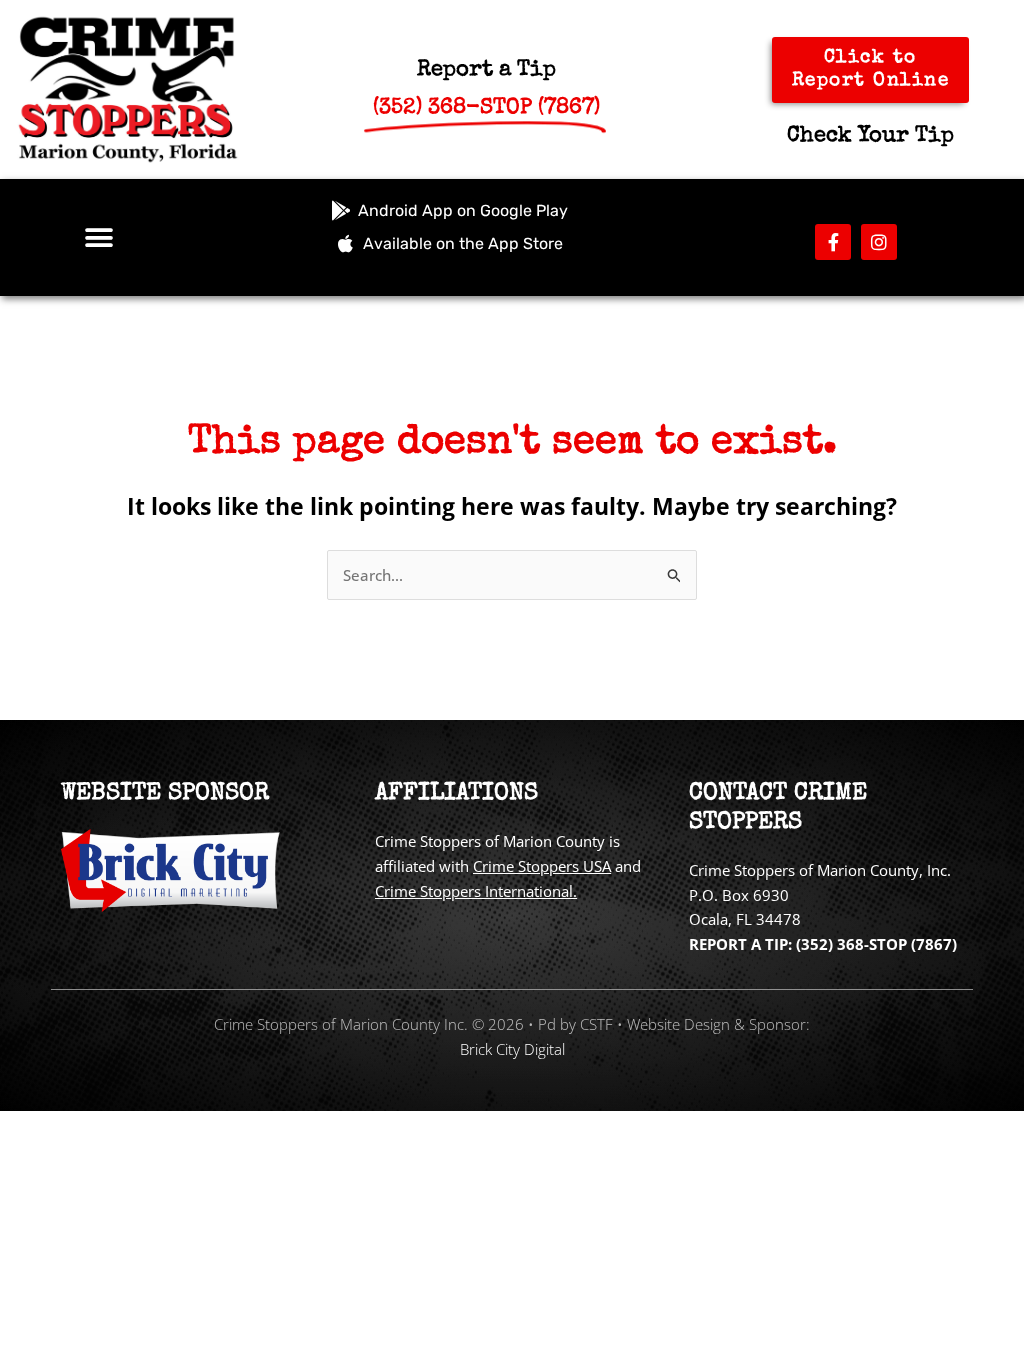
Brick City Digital (512, 1049)
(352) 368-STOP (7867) (876, 944)
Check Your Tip (870, 137)
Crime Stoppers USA (542, 866)
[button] (98, 237)
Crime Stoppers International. (476, 891)
